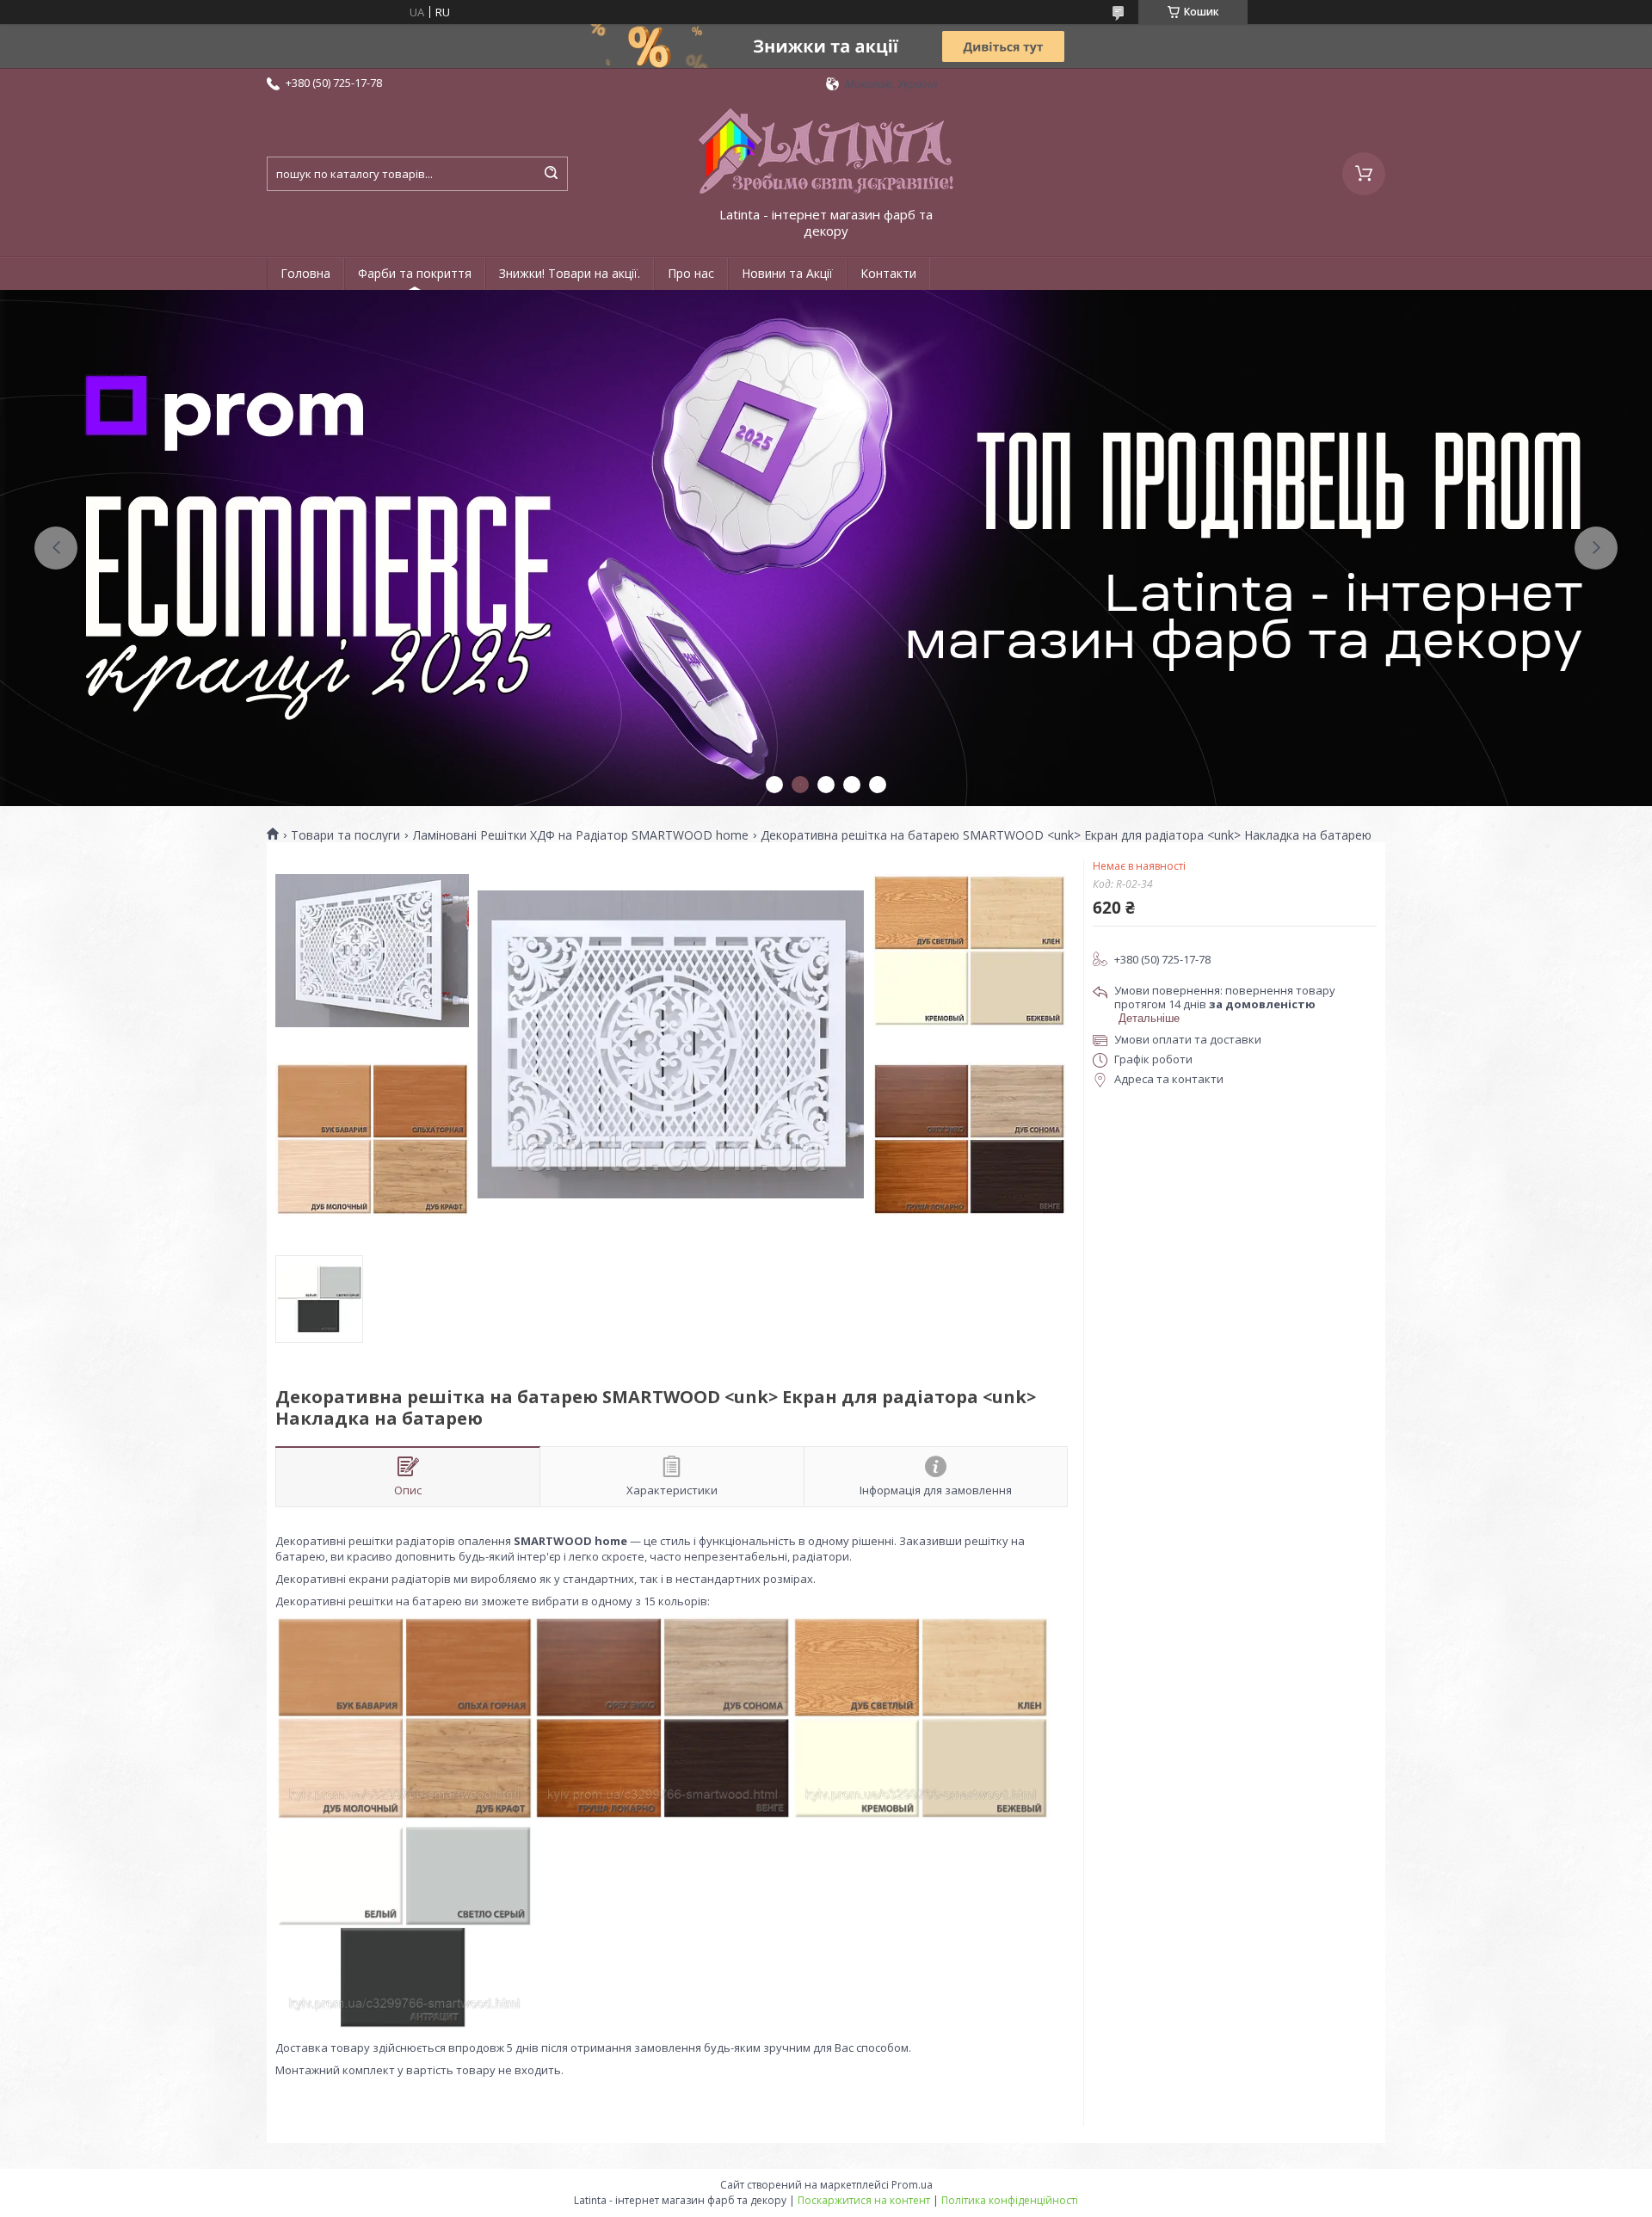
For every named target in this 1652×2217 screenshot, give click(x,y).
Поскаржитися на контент (864, 2200)
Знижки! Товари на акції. (570, 273)
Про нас (691, 273)
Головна (305, 273)
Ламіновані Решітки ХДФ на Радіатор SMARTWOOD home (581, 835)
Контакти (888, 273)
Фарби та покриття (415, 273)
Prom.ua (912, 2185)
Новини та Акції (787, 273)
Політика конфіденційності (1010, 2200)
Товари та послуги (345, 835)
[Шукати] (551, 174)
